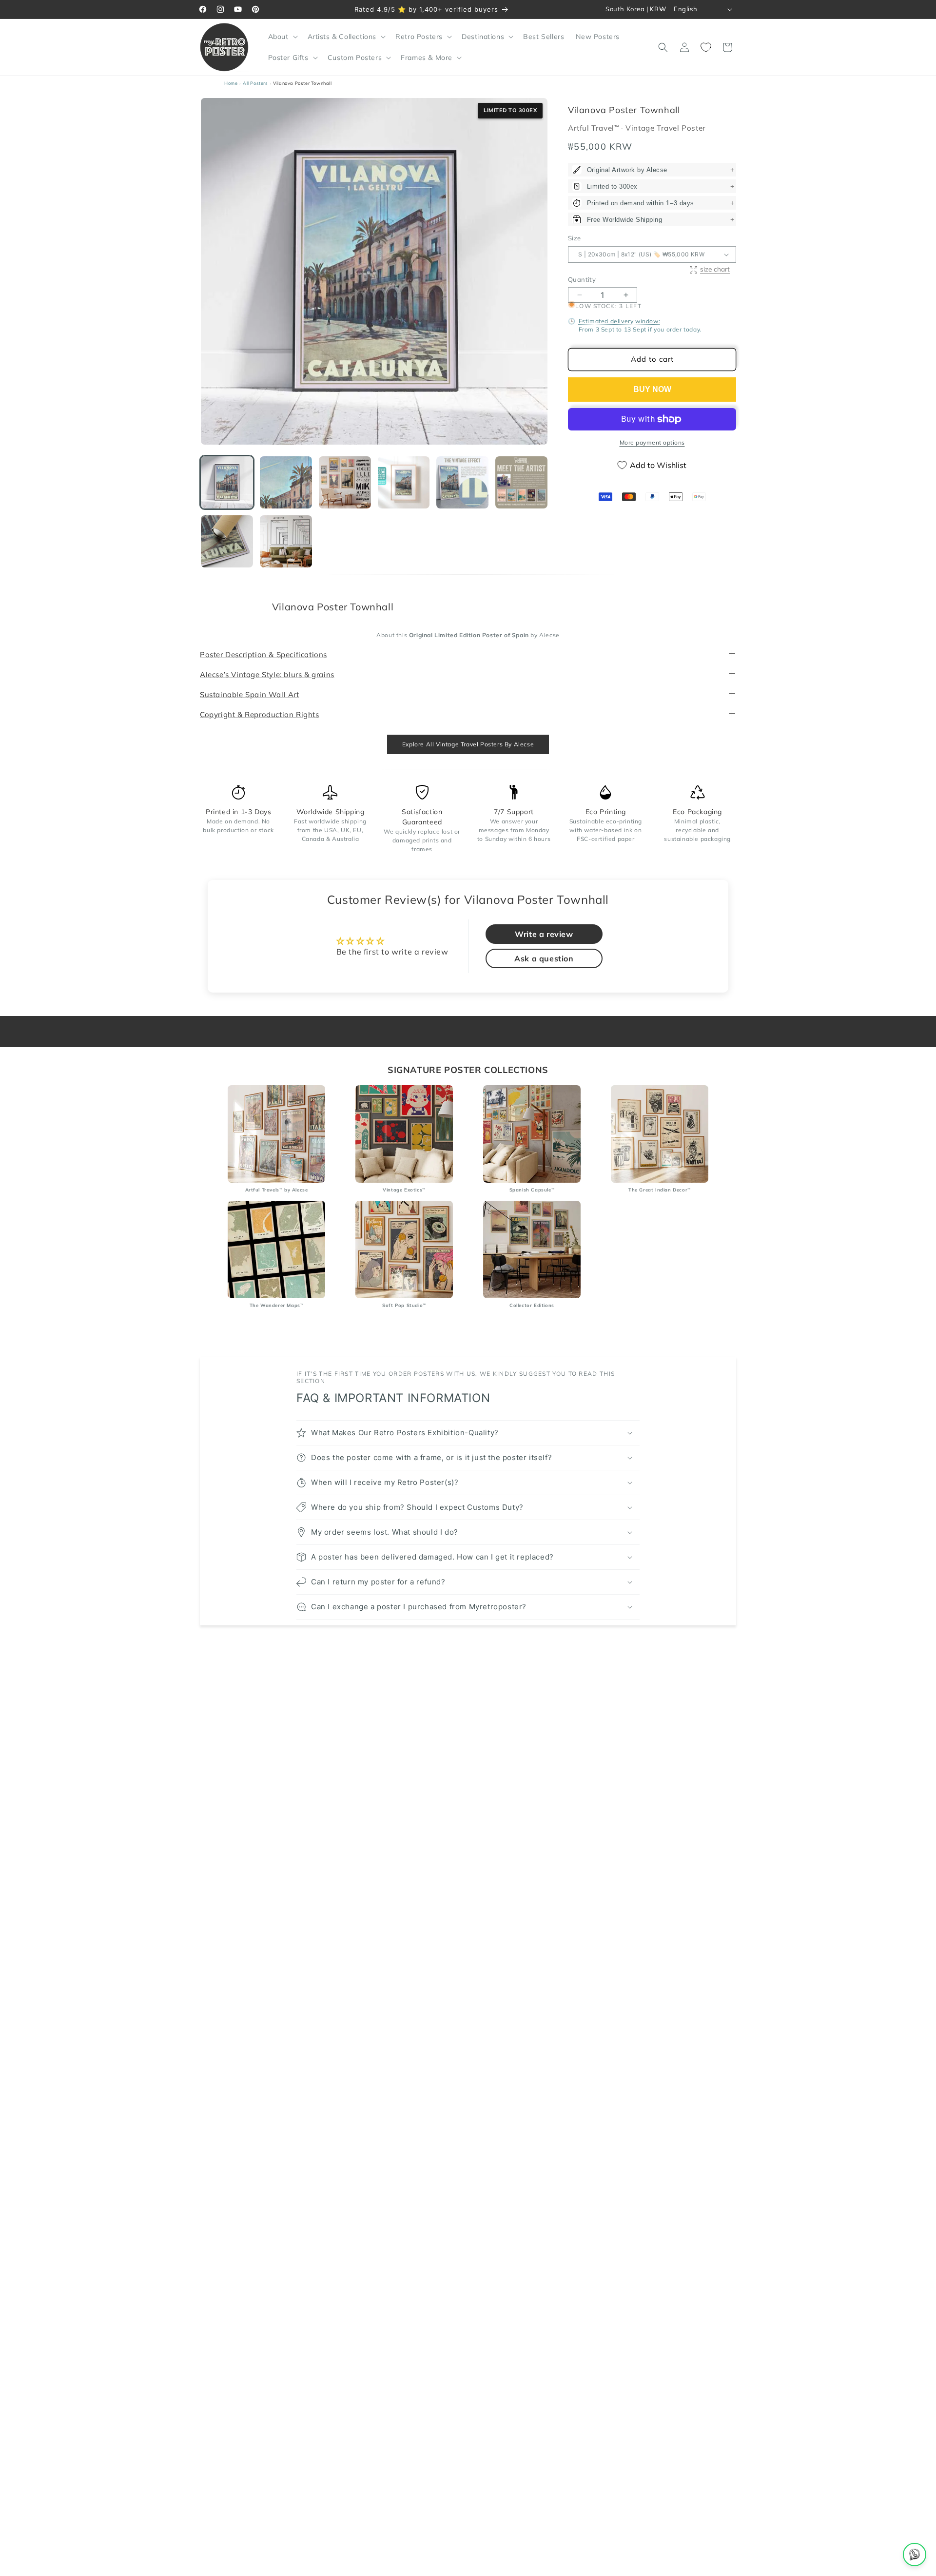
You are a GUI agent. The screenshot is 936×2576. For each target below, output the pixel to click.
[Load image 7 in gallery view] (227, 541)
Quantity (582, 279)
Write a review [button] (544, 935)
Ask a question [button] (544, 959)
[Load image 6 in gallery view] (521, 482)
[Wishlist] (706, 47)
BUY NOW (652, 389)
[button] (282, 37)
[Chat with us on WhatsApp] (915, 2555)
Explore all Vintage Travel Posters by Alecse (468, 744)
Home (231, 83)
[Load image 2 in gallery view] (286, 482)
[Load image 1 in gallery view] (227, 482)
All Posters (255, 83)
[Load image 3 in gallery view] (345, 482)
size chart (715, 269)
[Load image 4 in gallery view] (404, 482)
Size (575, 238)
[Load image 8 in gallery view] (286, 541)
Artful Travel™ (595, 128)
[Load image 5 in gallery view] (462, 482)
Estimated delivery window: (620, 321)
